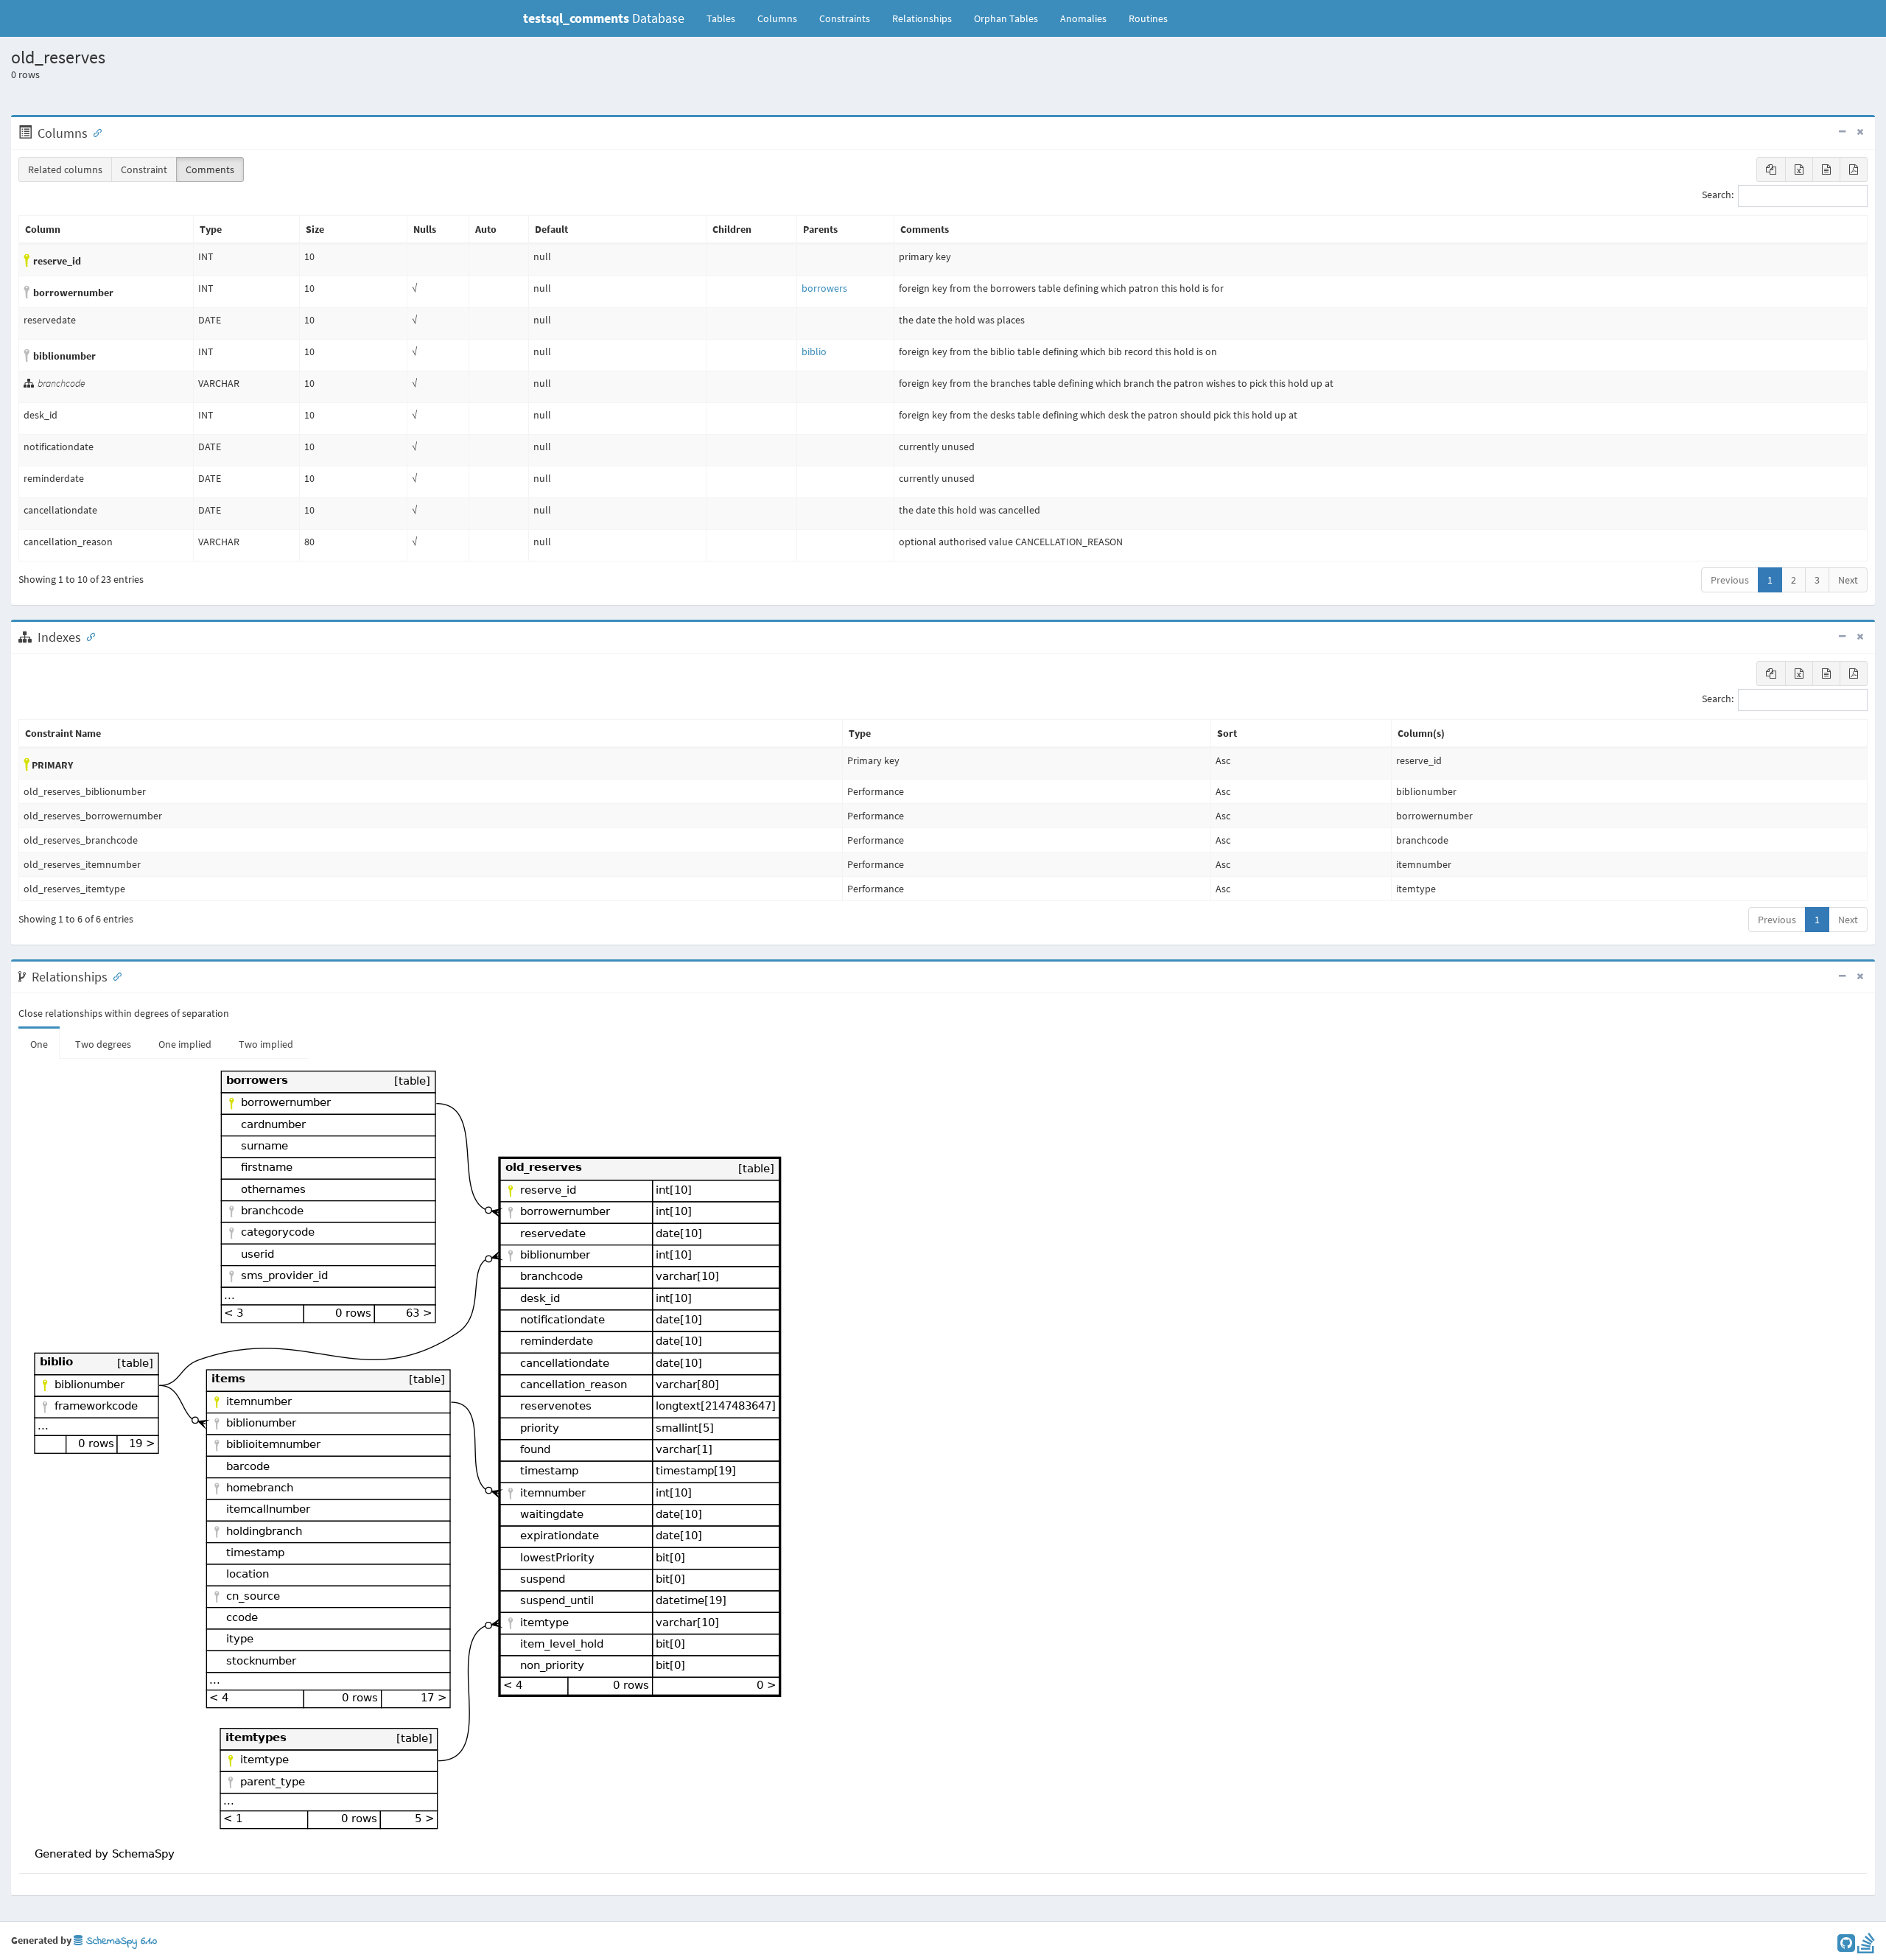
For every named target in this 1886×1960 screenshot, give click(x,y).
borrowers (824, 288)
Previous (1730, 580)
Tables (726, 18)
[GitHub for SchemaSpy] (1846, 1947)
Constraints (845, 18)
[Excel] (1799, 169)
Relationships (922, 18)
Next (1848, 580)
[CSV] (1826, 169)
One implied (185, 1044)
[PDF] (1854, 169)
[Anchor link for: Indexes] (88, 636)
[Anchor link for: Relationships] (114, 976)
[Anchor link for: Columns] (94, 132)
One (39, 1044)
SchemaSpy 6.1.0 (120, 1941)
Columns (777, 18)
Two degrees (103, 1044)
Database (604, 18)
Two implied (266, 1044)
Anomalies (1083, 18)
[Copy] (1771, 169)
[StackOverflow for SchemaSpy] (1866, 1947)
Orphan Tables (1006, 18)
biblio (814, 351)
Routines (1148, 18)
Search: (1718, 195)
